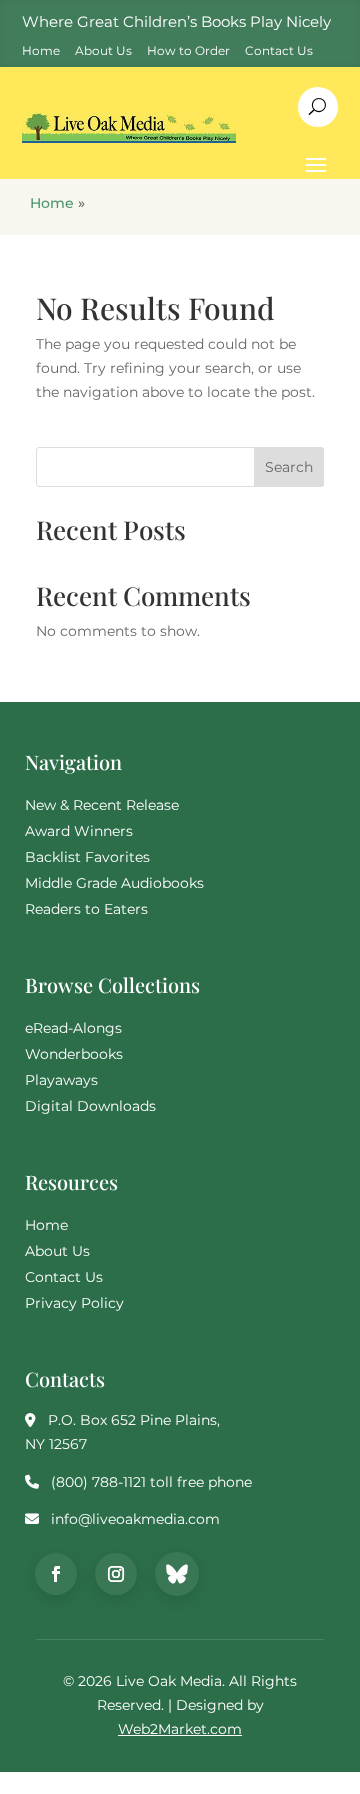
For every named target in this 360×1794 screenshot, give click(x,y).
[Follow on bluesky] (177, 1574)
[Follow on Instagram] (116, 1574)
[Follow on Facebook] (56, 1574)
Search (289, 467)
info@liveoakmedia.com (135, 1519)
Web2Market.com (180, 1729)
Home (52, 203)
